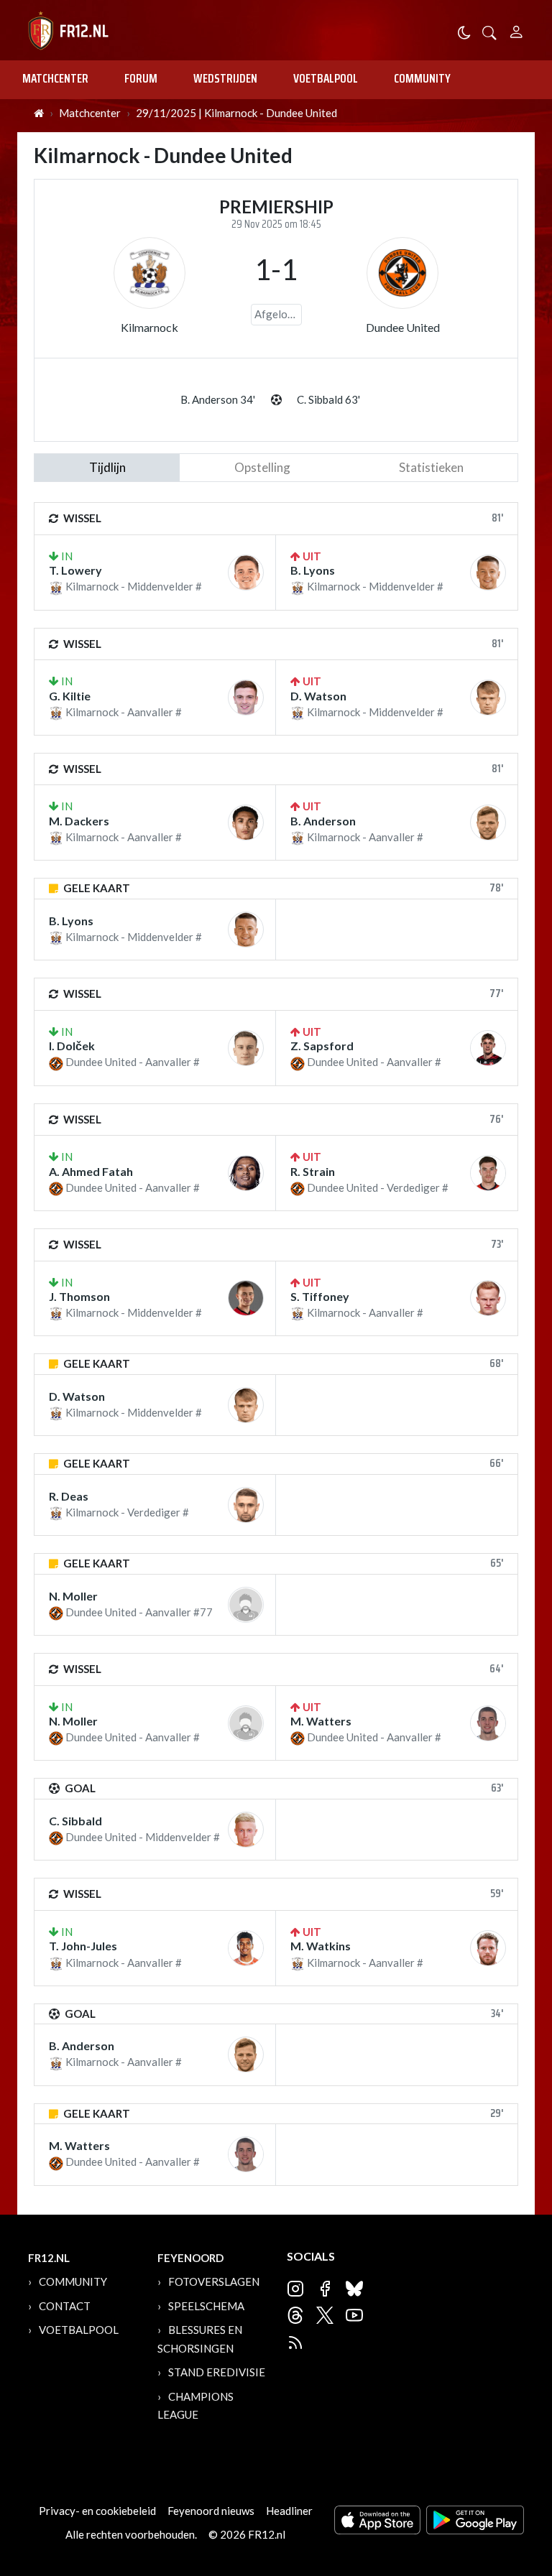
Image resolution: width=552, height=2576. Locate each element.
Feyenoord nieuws (211, 2511)
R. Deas (69, 1496)
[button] (489, 31)
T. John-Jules (83, 1946)
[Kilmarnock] (149, 273)
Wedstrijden (225, 78)
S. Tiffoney (320, 1296)
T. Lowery (75, 570)
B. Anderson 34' (218, 399)
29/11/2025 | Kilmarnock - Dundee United (236, 113)
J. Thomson (79, 1296)
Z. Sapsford (322, 1046)
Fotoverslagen (214, 2281)
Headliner (289, 2511)
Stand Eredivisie (217, 2372)
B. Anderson (323, 821)
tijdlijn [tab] (107, 467)
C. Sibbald (75, 1821)
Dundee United (403, 327)
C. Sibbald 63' (328, 399)
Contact (65, 2306)
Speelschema (206, 2306)
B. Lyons (313, 570)
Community (422, 78)
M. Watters (321, 1721)
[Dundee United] (402, 273)
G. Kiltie (70, 696)
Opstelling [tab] (262, 467)
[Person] (516, 30)
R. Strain (313, 1171)
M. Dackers (79, 821)
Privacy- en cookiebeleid (97, 2511)
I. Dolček (72, 1046)
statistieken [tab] (431, 467)
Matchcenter (55, 78)
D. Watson (318, 696)
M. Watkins (321, 1946)
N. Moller (73, 1596)
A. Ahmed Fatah (91, 1171)
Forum (141, 78)
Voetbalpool (326, 78)
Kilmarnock (149, 327)
